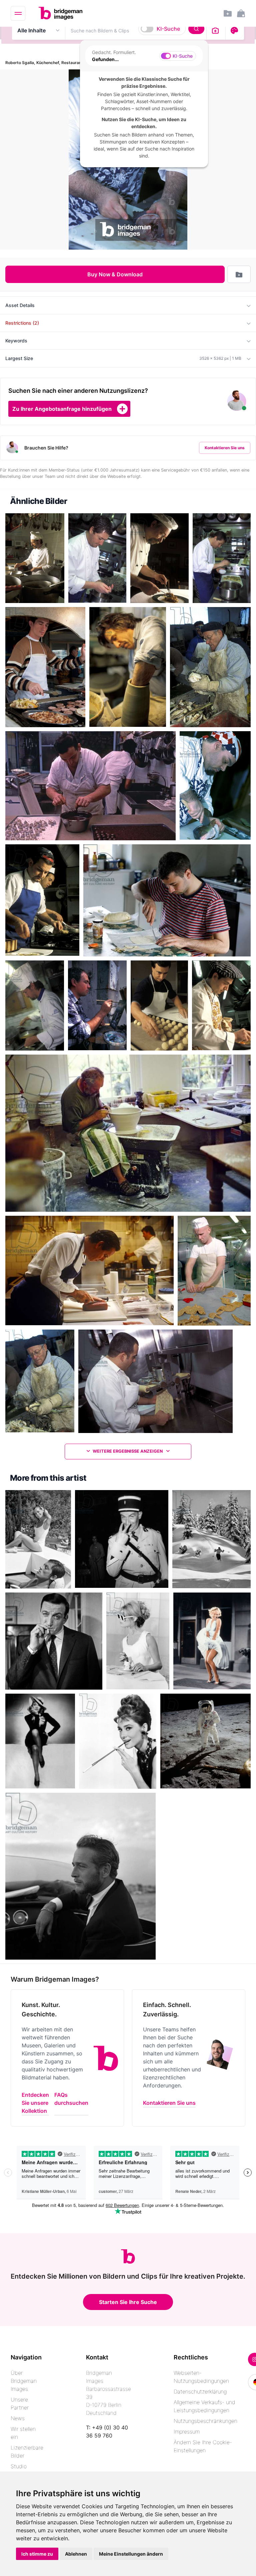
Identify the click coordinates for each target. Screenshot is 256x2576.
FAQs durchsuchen (71, 2099)
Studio (19, 2466)
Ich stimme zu (37, 2554)
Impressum (187, 2431)
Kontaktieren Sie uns (225, 448)
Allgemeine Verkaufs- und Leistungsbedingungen (204, 2406)
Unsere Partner (20, 2403)
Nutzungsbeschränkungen (205, 2421)
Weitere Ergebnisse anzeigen (128, 1451)
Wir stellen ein (23, 2433)
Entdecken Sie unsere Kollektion (35, 2103)
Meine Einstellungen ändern (131, 2554)
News (18, 2418)
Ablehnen (76, 2554)
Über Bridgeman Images (24, 2381)
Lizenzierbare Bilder (27, 2452)
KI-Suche (168, 29)
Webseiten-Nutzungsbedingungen (201, 2377)
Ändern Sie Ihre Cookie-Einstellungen (203, 2446)
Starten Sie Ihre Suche (128, 2302)
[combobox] (136, 30)
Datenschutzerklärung (200, 2391)
